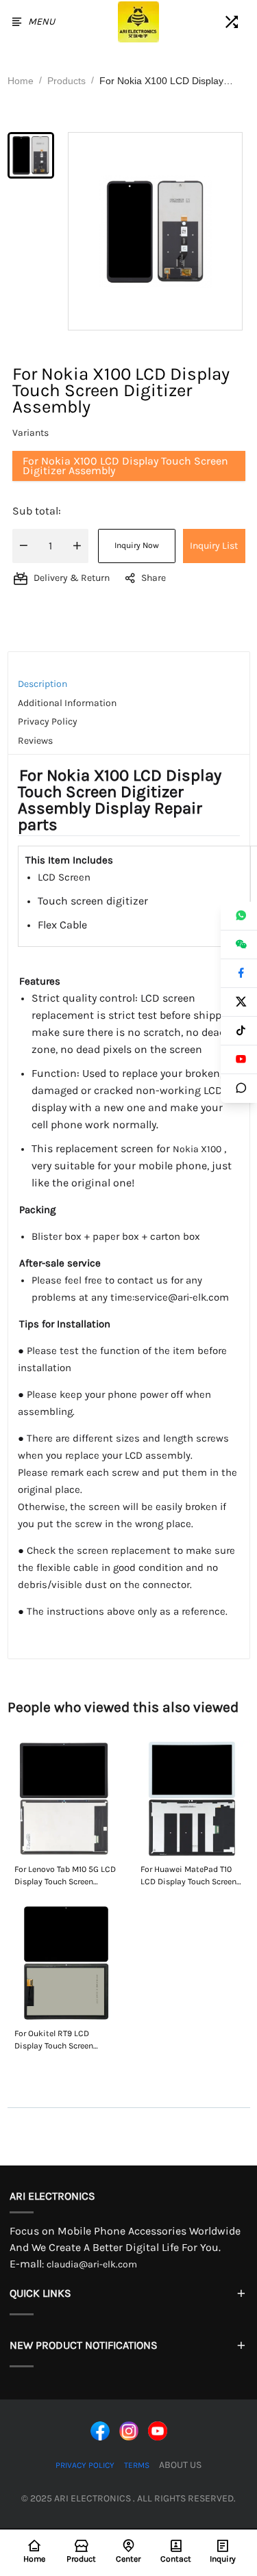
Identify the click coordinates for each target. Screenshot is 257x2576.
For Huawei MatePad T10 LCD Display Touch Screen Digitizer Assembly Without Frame (188, 1876)
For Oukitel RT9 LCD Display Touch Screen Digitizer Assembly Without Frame (54, 2040)
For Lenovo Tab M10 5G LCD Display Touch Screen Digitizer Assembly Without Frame (65, 1876)
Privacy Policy (85, 2465)
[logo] (138, 22)
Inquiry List (214, 546)
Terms (137, 2465)
